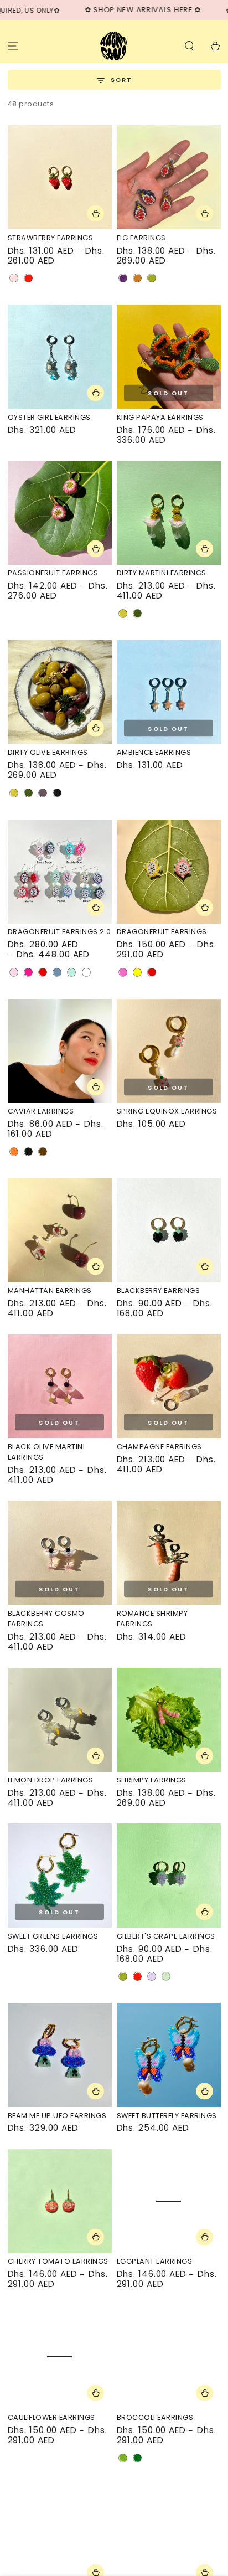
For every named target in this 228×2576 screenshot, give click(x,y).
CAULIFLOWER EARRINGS (51, 2417)
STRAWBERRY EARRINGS (51, 238)
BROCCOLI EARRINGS (155, 2417)
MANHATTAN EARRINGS (50, 1290)
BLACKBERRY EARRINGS (159, 1290)
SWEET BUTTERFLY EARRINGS (167, 2116)
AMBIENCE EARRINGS (154, 752)
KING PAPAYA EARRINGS (160, 417)
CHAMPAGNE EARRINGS (159, 1447)
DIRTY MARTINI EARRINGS (162, 573)
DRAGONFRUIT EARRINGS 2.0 (59, 932)
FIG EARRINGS (141, 238)
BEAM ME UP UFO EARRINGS (57, 2116)
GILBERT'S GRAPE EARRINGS (166, 1936)
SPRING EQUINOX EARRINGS (167, 1111)
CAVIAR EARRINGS (41, 1111)
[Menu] (13, 46)
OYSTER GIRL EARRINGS (49, 417)
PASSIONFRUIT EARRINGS (53, 573)
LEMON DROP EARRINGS (51, 1780)
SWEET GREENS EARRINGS (53, 1936)
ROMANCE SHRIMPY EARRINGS (152, 1619)
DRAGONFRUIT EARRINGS (162, 932)
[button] (189, 46)
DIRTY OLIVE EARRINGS (48, 752)
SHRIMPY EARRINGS (152, 1780)
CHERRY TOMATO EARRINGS (58, 2261)
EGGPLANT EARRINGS (155, 2261)
